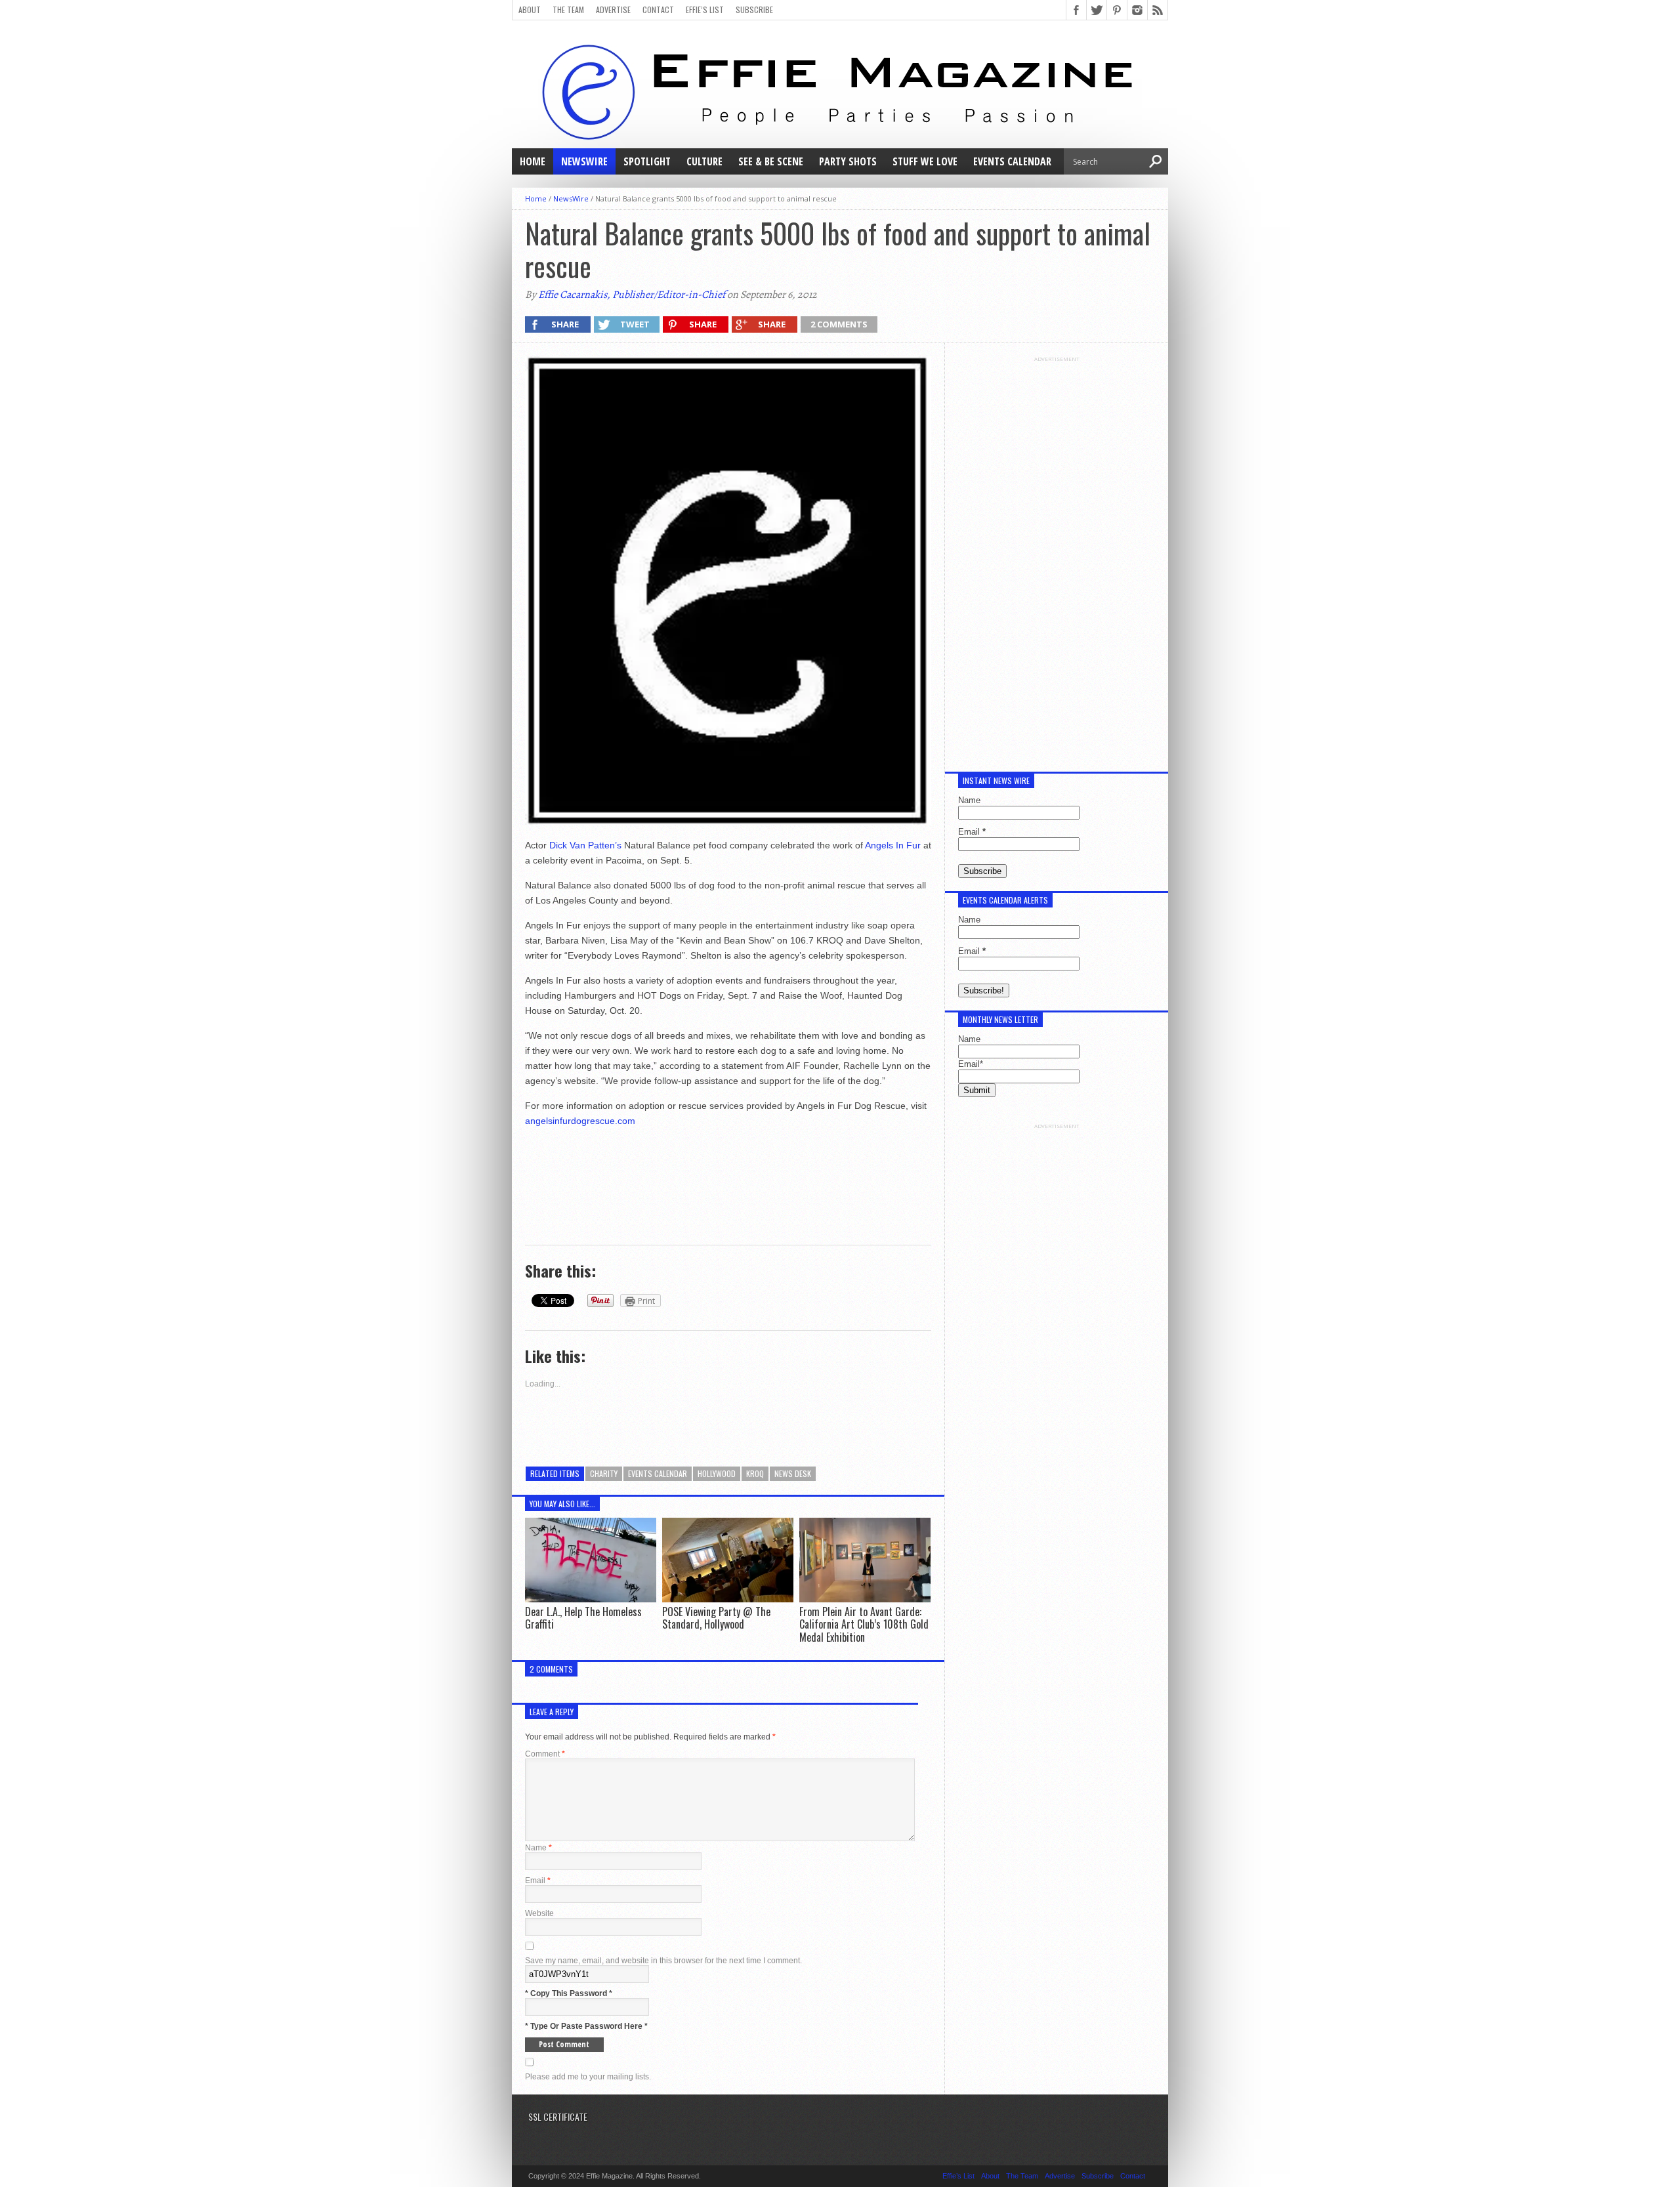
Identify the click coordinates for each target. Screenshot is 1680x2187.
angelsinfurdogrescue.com (580, 1121)
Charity (604, 1473)
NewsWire (584, 161)
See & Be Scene (771, 161)
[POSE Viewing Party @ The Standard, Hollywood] (728, 1599)
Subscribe (754, 10)
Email (538, 1881)
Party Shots (848, 161)
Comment (545, 1754)
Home (533, 161)
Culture (704, 161)
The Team (568, 10)
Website (539, 1913)
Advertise (613, 10)
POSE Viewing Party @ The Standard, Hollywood (716, 1618)
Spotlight (647, 161)
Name (538, 1848)
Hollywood (717, 1473)
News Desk (793, 1473)
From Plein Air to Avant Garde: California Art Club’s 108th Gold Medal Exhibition (864, 1624)
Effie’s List (705, 10)
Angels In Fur (893, 845)
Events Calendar (1012, 161)
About (530, 10)
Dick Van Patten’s (584, 845)
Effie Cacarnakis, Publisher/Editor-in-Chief (632, 295)
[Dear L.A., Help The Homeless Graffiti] (591, 1599)
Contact (658, 10)
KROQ (755, 1473)
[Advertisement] (1057, 559)
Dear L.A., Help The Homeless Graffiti (583, 1618)
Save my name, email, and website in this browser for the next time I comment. (663, 1961)
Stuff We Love (925, 161)
